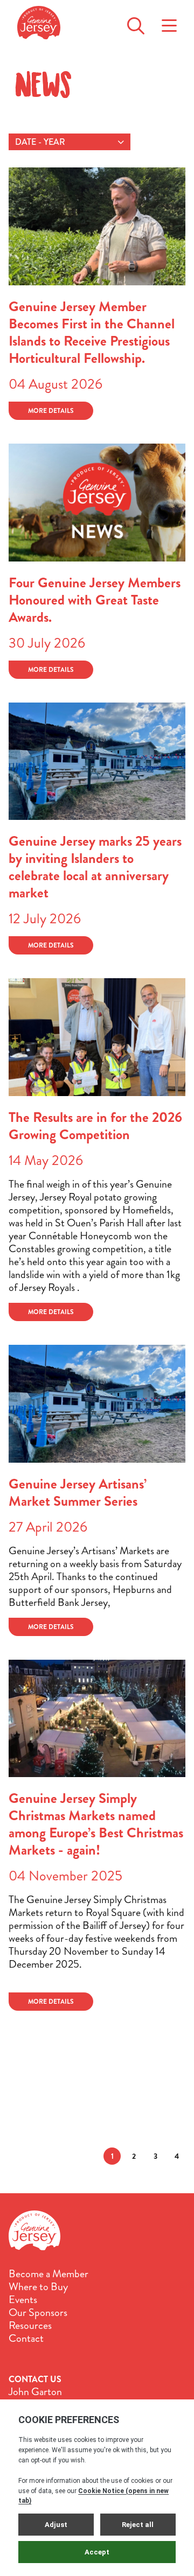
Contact (26, 2339)
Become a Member (48, 2274)
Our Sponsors (38, 2313)
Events (23, 2300)
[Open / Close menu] (169, 23)
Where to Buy (38, 2287)
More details (51, 411)
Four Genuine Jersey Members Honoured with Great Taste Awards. (95, 600)
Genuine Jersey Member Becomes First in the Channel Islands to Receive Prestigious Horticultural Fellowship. (92, 332)
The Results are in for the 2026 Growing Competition (95, 1126)
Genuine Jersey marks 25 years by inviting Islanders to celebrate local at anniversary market (95, 867)
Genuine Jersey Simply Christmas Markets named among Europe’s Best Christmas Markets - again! (96, 1824)
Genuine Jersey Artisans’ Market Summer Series (78, 1493)
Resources (30, 2326)
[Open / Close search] (136, 23)
